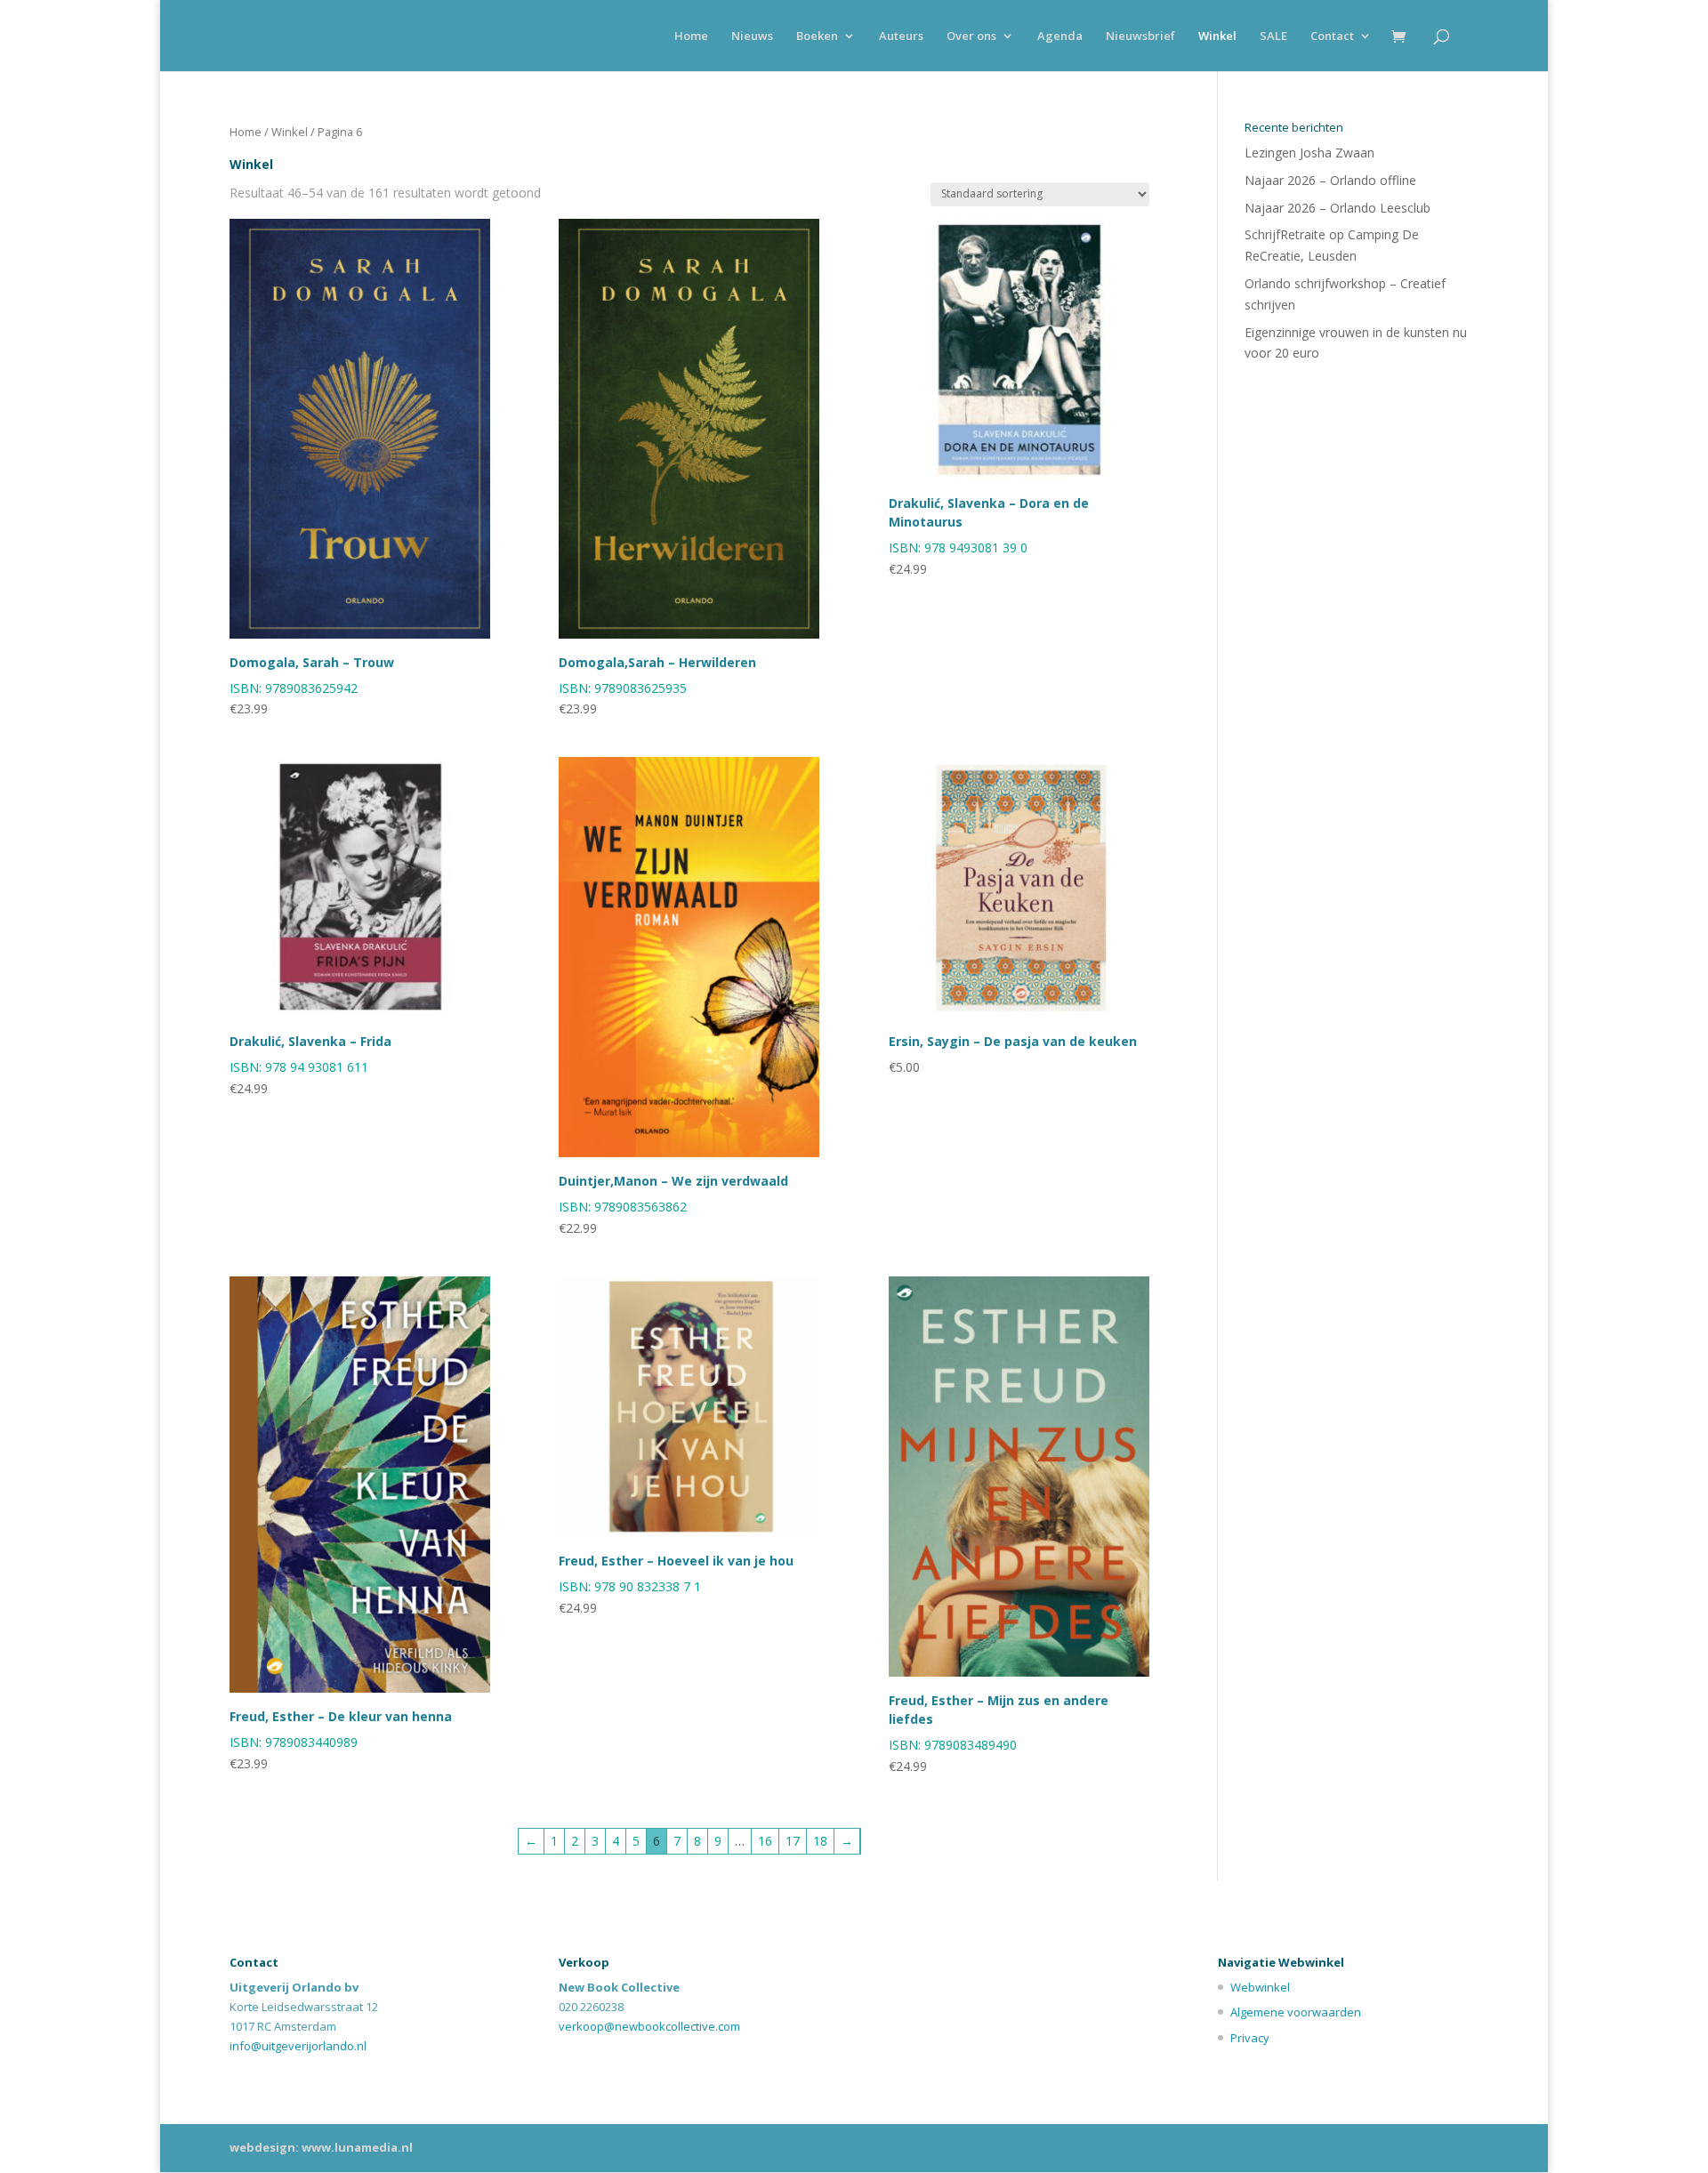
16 (765, 1841)
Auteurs (901, 36)
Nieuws (752, 36)
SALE (1273, 36)
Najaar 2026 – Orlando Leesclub (1337, 208)
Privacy (1250, 2038)
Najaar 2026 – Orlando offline (1330, 180)
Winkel (1217, 36)
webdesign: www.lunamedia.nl (321, 2147)
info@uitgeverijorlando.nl (298, 2046)
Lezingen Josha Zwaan (1309, 153)
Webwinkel (1260, 1987)
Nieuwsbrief (1140, 36)
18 (820, 1841)
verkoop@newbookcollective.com (649, 2026)
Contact (1332, 36)
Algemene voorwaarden (1296, 2012)
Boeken (817, 36)
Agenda (1060, 36)
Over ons (971, 36)
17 (793, 1841)
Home (691, 36)
